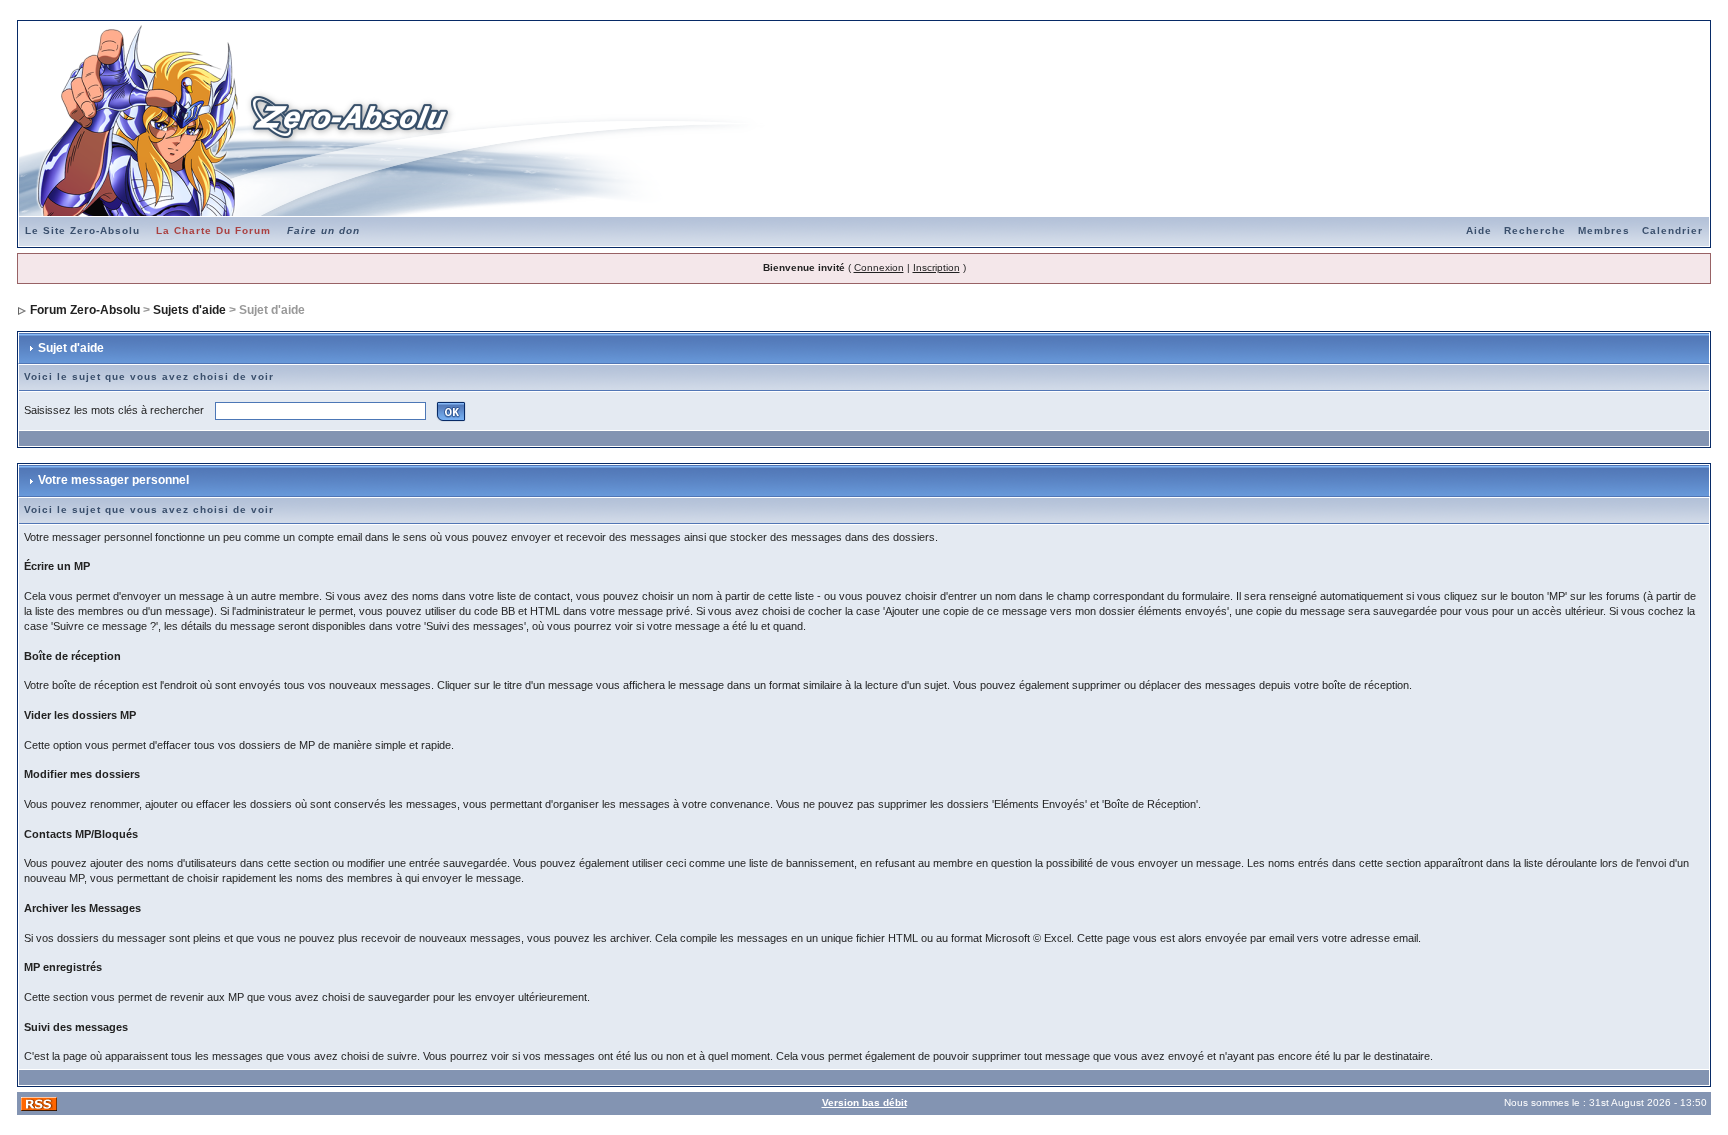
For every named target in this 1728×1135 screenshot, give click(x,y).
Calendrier (1672, 230)
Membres (1604, 230)
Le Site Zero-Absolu (82, 230)
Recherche (1535, 230)
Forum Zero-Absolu (85, 310)
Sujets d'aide (189, 310)
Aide (1479, 230)
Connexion (879, 267)
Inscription (936, 267)
